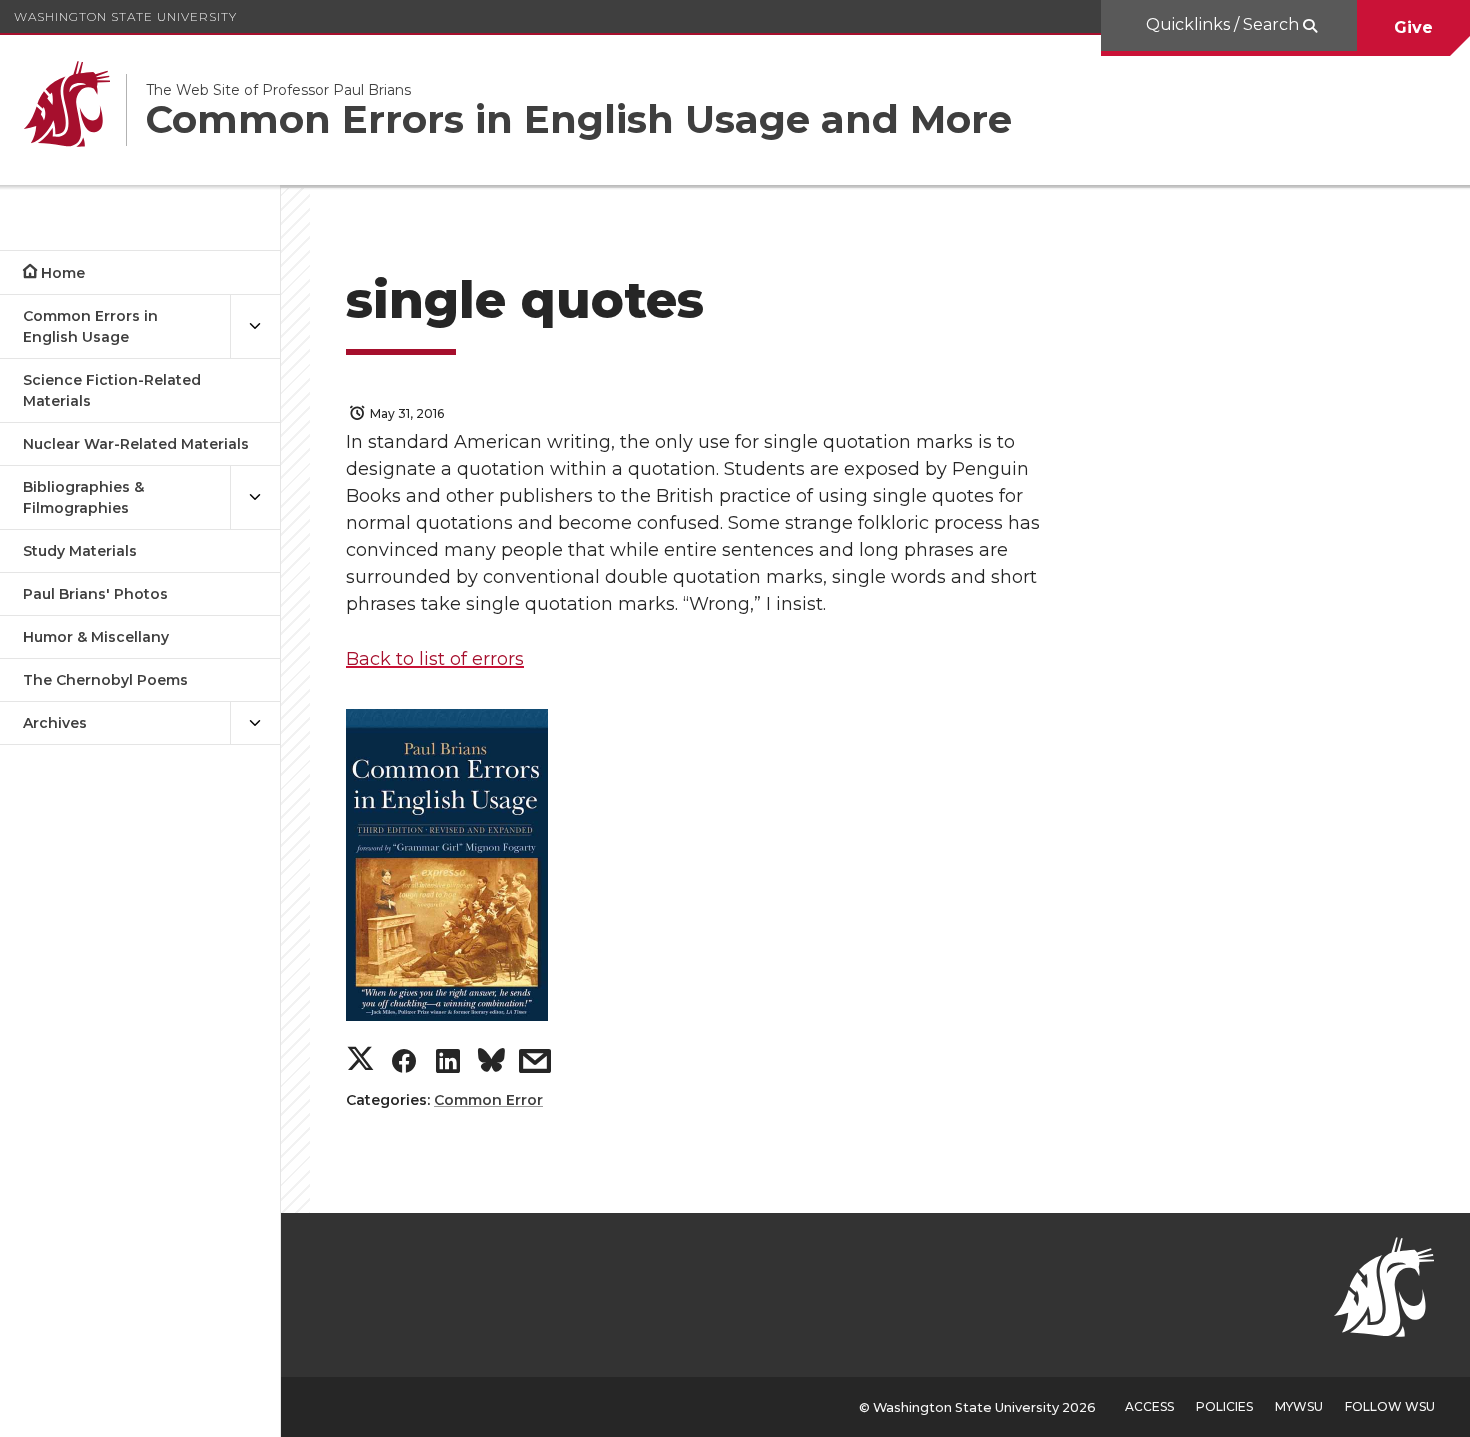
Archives (55, 723)
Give (1413, 27)
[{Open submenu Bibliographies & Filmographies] (255, 498)
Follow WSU (1390, 1406)
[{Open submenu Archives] (255, 723)
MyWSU (1299, 1406)
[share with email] (535, 1065)
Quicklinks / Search (1224, 24)
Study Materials (80, 551)
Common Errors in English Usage (90, 326)
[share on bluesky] (491, 1064)
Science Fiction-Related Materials (112, 390)
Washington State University (125, 16)
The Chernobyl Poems (105, 680)
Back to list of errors (435, 659)
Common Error (488, 1100)
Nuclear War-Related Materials (136, 444)
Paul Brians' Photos (95, 594)
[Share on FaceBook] (404, 1065)
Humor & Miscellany (96, 637)
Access (1149, 1406)
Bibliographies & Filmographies (83, 497)
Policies (1224, 1406)
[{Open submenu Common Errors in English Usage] (255, 327)
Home (63, 273)
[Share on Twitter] (360, 1060)
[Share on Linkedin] (448, 1065)
